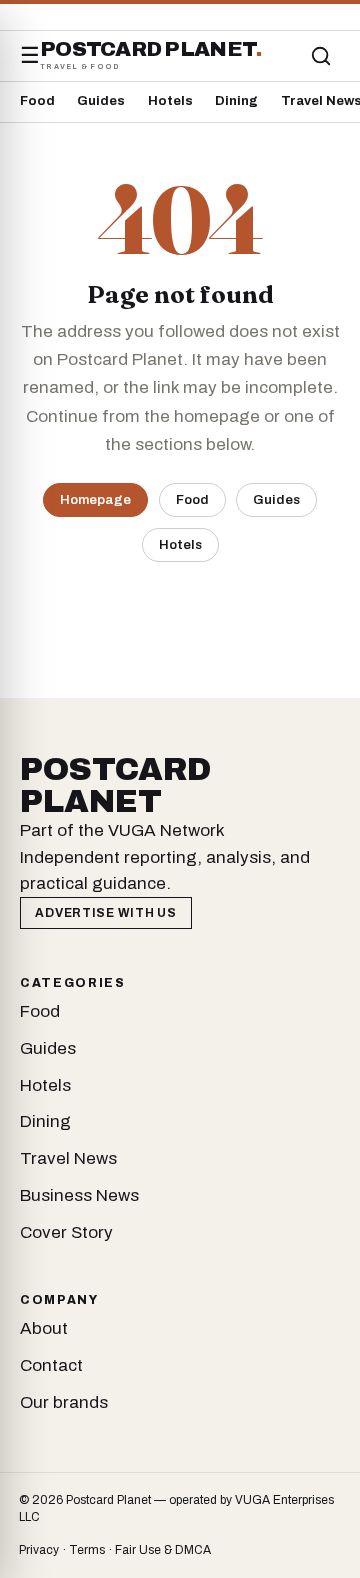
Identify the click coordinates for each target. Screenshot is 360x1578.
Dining (236, 101)
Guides (101, 101)
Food (37, 101)
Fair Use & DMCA (163, 1550)
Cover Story (66, 1232)
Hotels (170, 101)
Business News (79, 1195)
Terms (87, 1550)
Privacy (39, 1550)
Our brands (64, 1402)
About (44, 1328)
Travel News (68, 1158)
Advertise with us (105, 913)
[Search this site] (321, 56)
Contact (51, 1365)
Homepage (95, 499)
